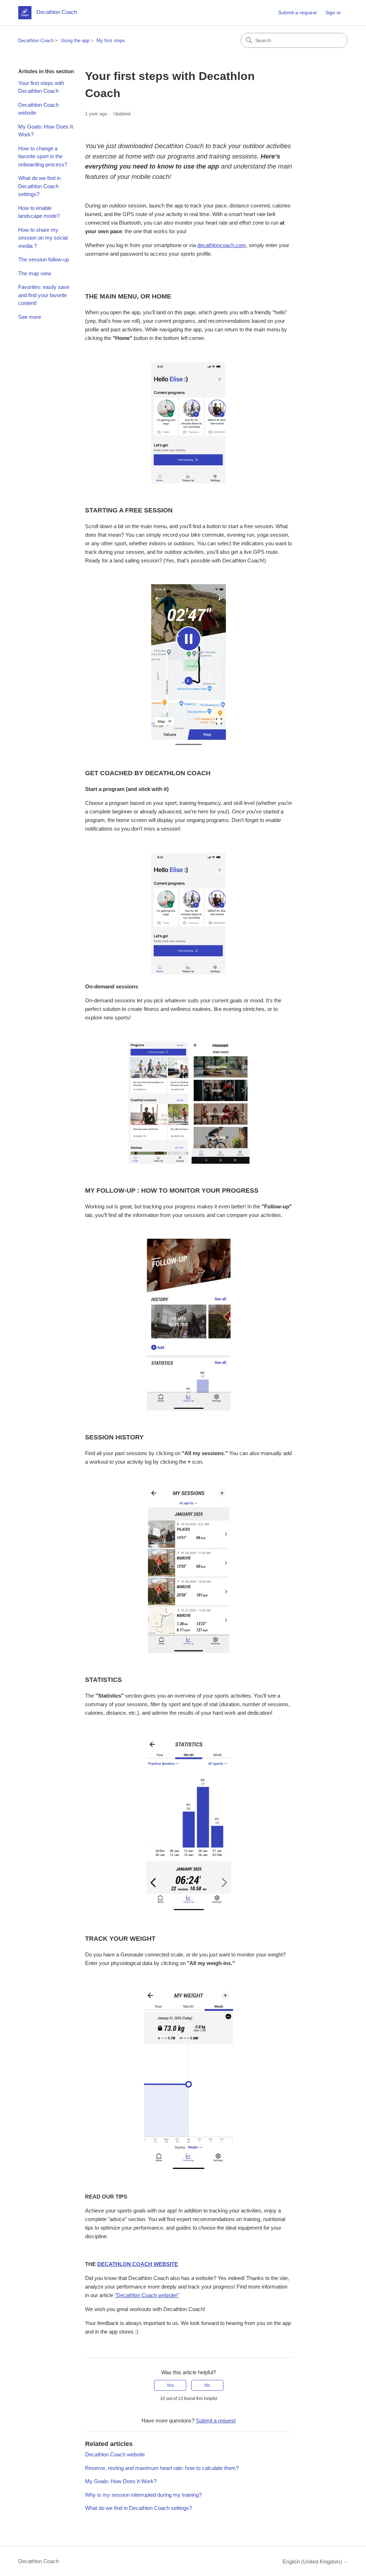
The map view (35, 273)
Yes (170, 2385)
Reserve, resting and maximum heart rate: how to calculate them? (162, 2468)
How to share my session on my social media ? (43, 238)
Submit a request (297, 12)
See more (30, 317)
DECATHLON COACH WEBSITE (138, 2264)
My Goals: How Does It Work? (46, 131)
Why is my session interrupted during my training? (143, 2495)
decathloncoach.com (222, 245)
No (207, 2385)
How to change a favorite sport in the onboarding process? (43, 156)
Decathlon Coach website (38, 109)
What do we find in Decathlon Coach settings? (39, 186)
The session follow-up (44, 259)
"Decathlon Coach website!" (147, 2295)
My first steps (111, 41)
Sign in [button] (333, 12)
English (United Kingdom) (313, 2562)
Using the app (75, 41)
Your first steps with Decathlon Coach (41, 87)
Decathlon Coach (36, 41)
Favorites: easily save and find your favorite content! (44, 295)
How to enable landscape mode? (39, 212)
